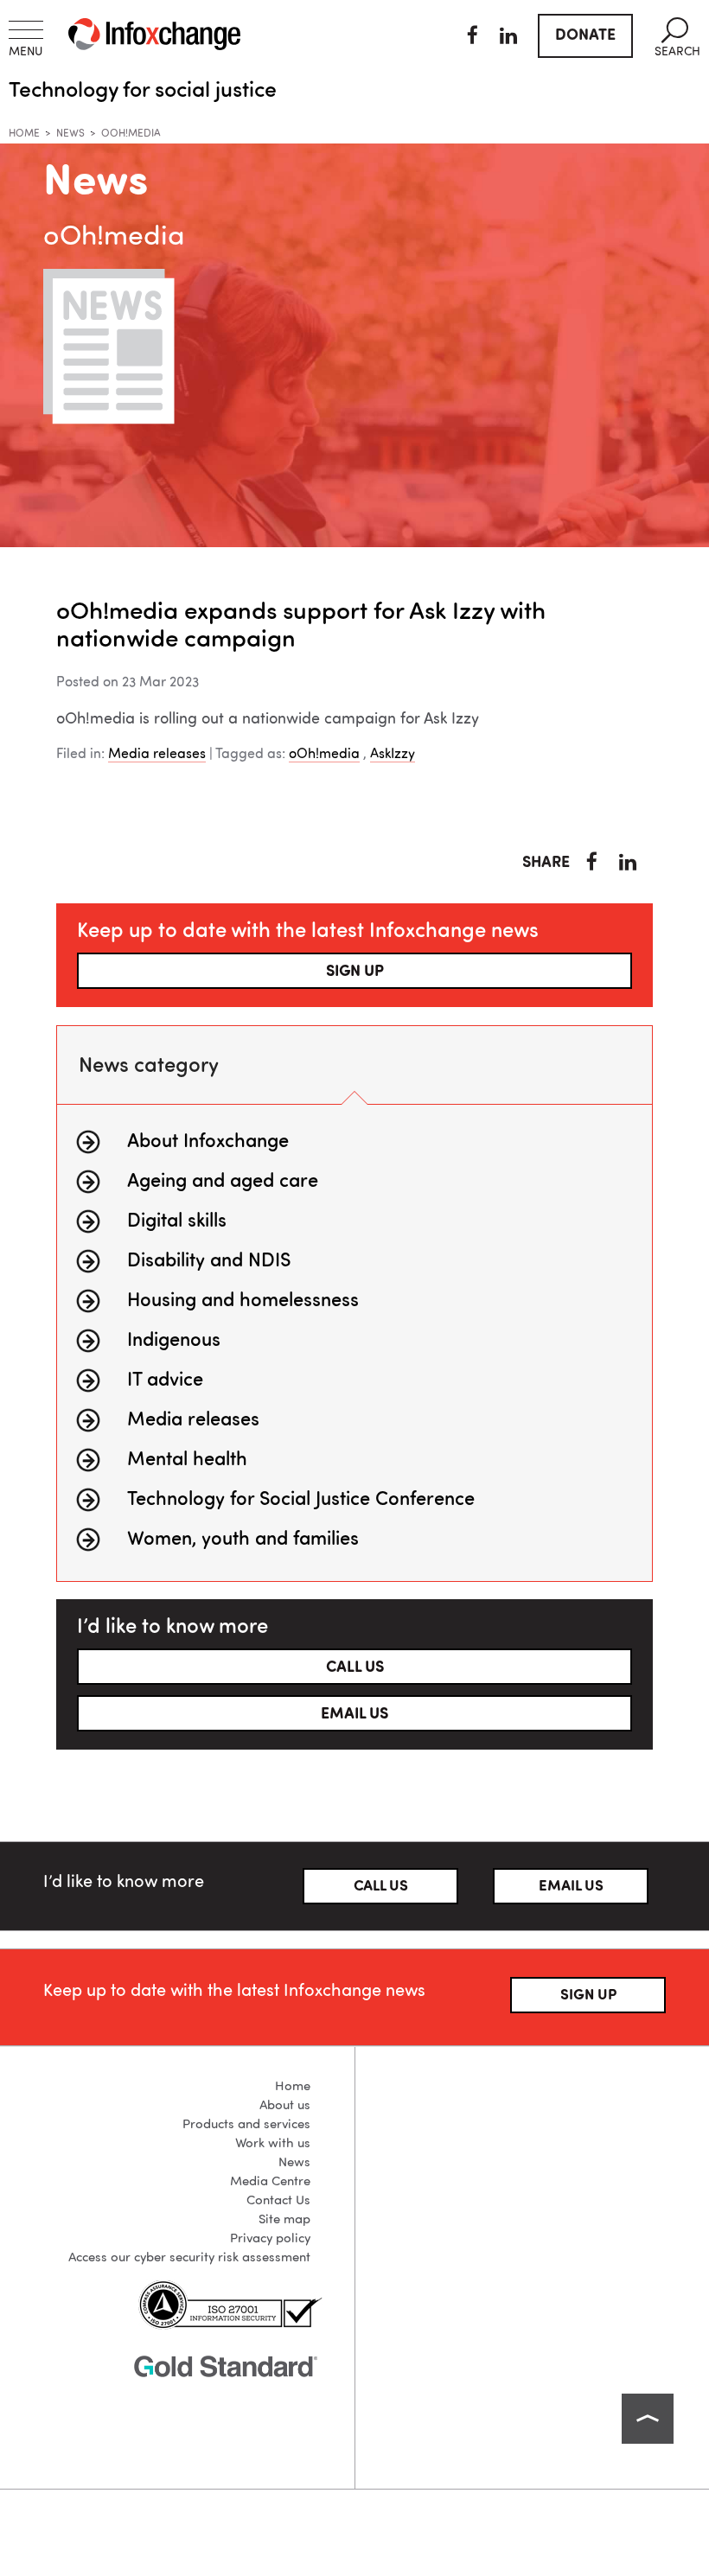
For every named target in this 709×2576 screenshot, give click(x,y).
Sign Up (588, 1996)
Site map (284, 2220)
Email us (354, 1714)
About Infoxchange (208, 1142)
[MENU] (26, 30)
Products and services (246, 2125)
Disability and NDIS (209, 1261)
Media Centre (270, 2182)
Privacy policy (270, 2239)
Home (24, 134)
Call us (355, 1667)
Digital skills (177, 1221)
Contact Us (278, 2201)
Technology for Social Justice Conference (301, 1500)
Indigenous (174, 1341)
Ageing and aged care (223, 1182)
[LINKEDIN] (508, 38)
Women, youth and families (243, 1540)
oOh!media (324, 755)
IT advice (165, 1380)
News (70, 134)
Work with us (273, 2144)
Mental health (187, 1460)
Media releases (157, 755)
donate (585, 35)
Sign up (355, 972)
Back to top (648, 2419)
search (677, 38)
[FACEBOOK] (473, 38)
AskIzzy (393, 755)
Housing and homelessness (243, 1301)
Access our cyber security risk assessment (189, 2258)
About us (285, 2106)
